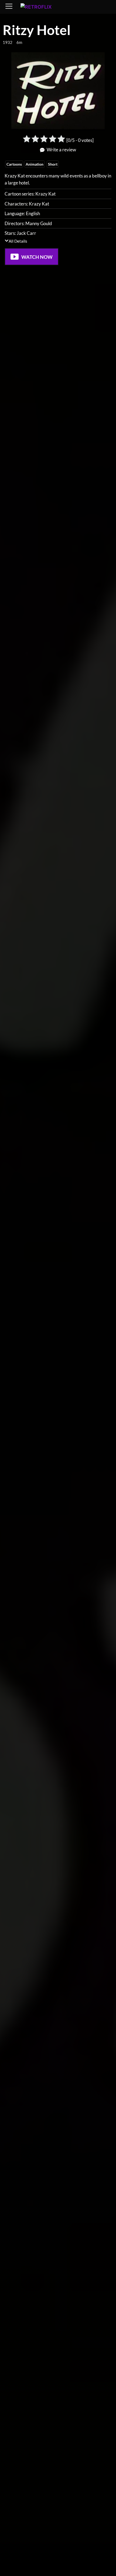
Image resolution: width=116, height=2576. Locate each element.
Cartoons (14, 164)
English (33, 213)
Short (53, 164)
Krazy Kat (45, 194)
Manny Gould (39, 223)
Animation (35, 164)
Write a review (61, 150)
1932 (8, 42)
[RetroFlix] (45, 7)
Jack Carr (26, 233)
